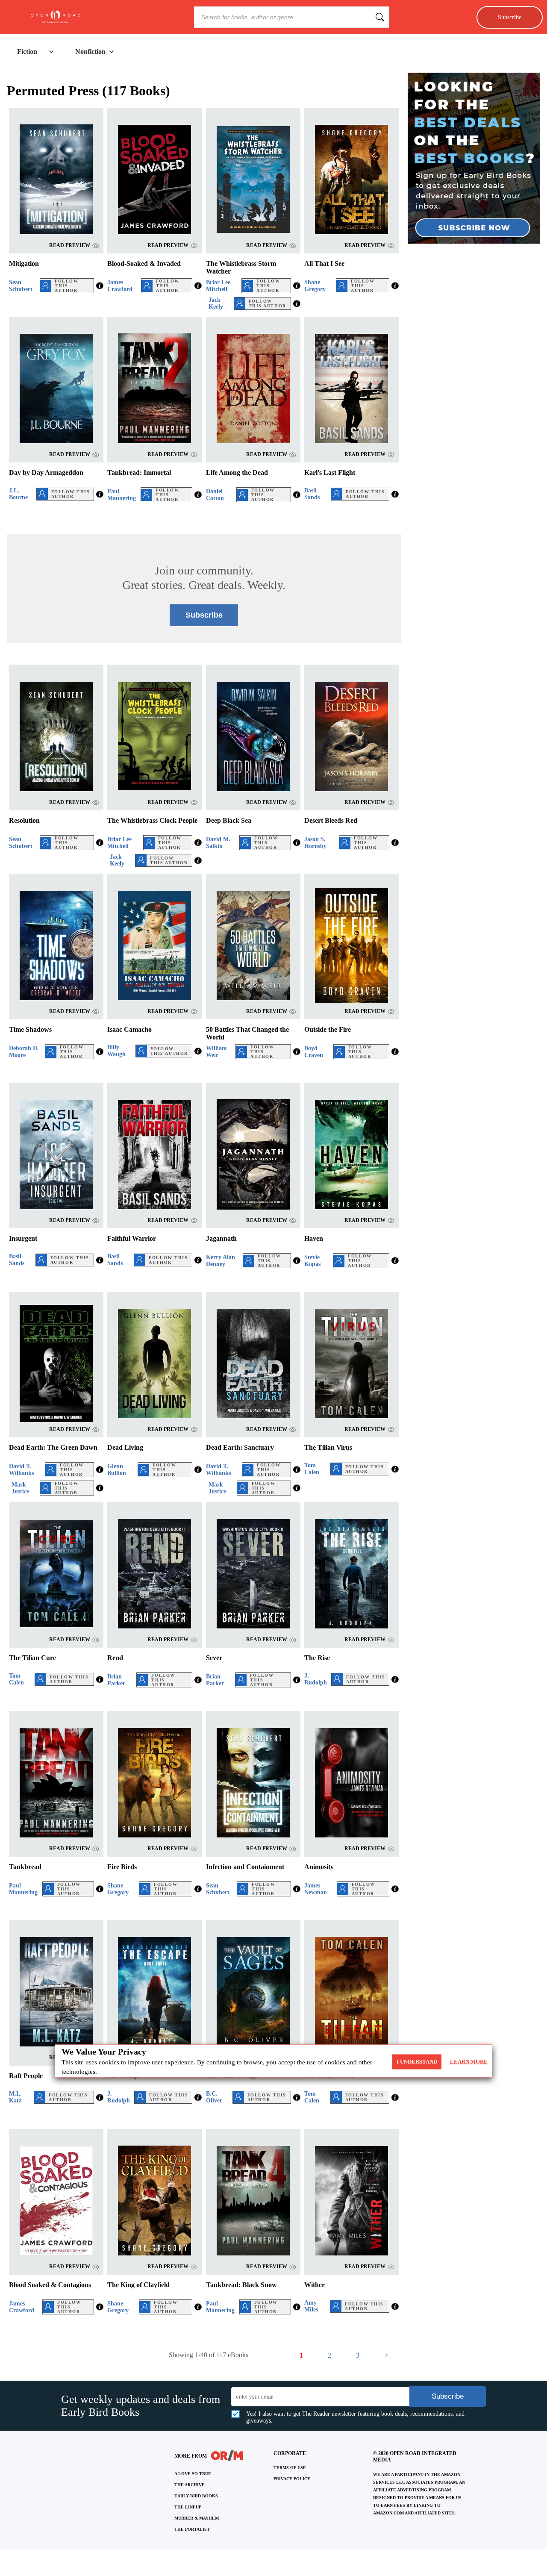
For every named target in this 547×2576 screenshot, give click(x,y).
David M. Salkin (218, 843)
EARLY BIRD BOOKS (196, 2496)
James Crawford (120, 286)
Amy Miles (311, 2306)
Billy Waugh (116, 1051)
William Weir (216, 1052)
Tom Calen (312, 1469)
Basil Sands (312, 494)
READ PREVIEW (70, 245)
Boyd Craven (314, 1052)
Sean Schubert (21, 286)
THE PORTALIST (192, 2529)
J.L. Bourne (18, 494)
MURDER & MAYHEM (197, 2518)
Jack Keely (216, 303)
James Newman (316, 1889)
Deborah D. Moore (24, 1052)
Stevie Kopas (312, 1261)
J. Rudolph (316, 1679)
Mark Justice (20, 1488)
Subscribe (510, 17)
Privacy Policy (292, 2479)
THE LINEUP (188, 2507)
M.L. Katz (15, 2097)
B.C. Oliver (214, 2097)
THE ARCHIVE (190, 2485)
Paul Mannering (122, 495)
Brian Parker (116, 1680)
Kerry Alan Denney (221, 1261)
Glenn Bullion (117, 1470)
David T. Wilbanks (21, 1470)
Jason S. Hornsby (315, 843)
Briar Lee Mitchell (218, 286)
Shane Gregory (315, 286)
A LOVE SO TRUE (193, 2474)
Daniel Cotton (215, 495)
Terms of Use (290, 2468)
